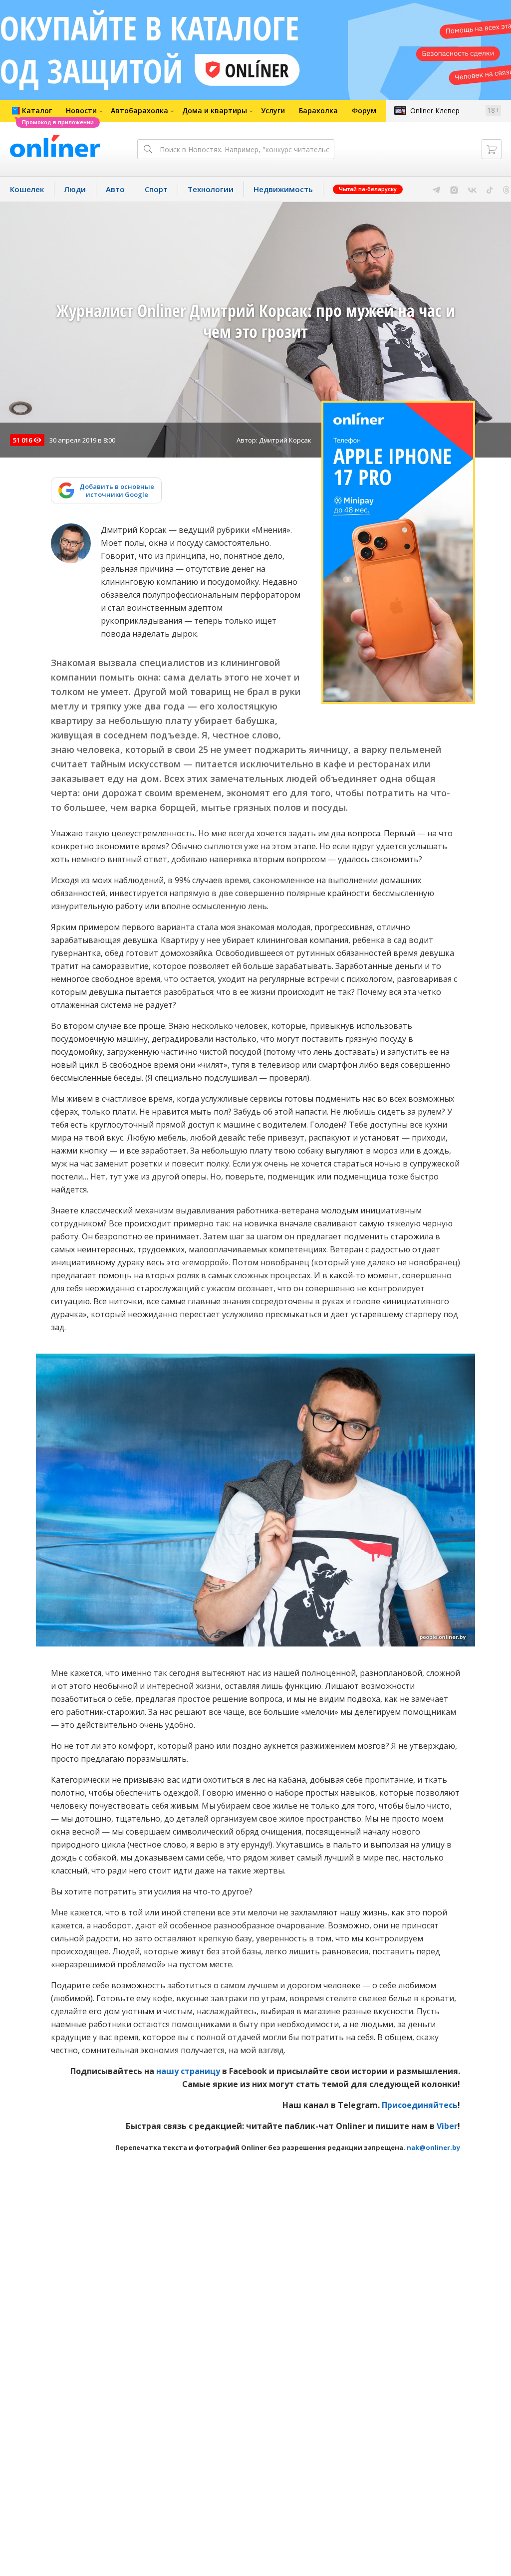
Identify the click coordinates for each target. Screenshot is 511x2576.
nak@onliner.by (433, 2147)
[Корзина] (492, 149)
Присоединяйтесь (420, 2105)
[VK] (472, 189)
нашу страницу (188, 2071)
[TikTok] (490, 189)
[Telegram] (436, 189)
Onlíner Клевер (435, 111)
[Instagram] (454, 189)
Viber (447, 2126)
